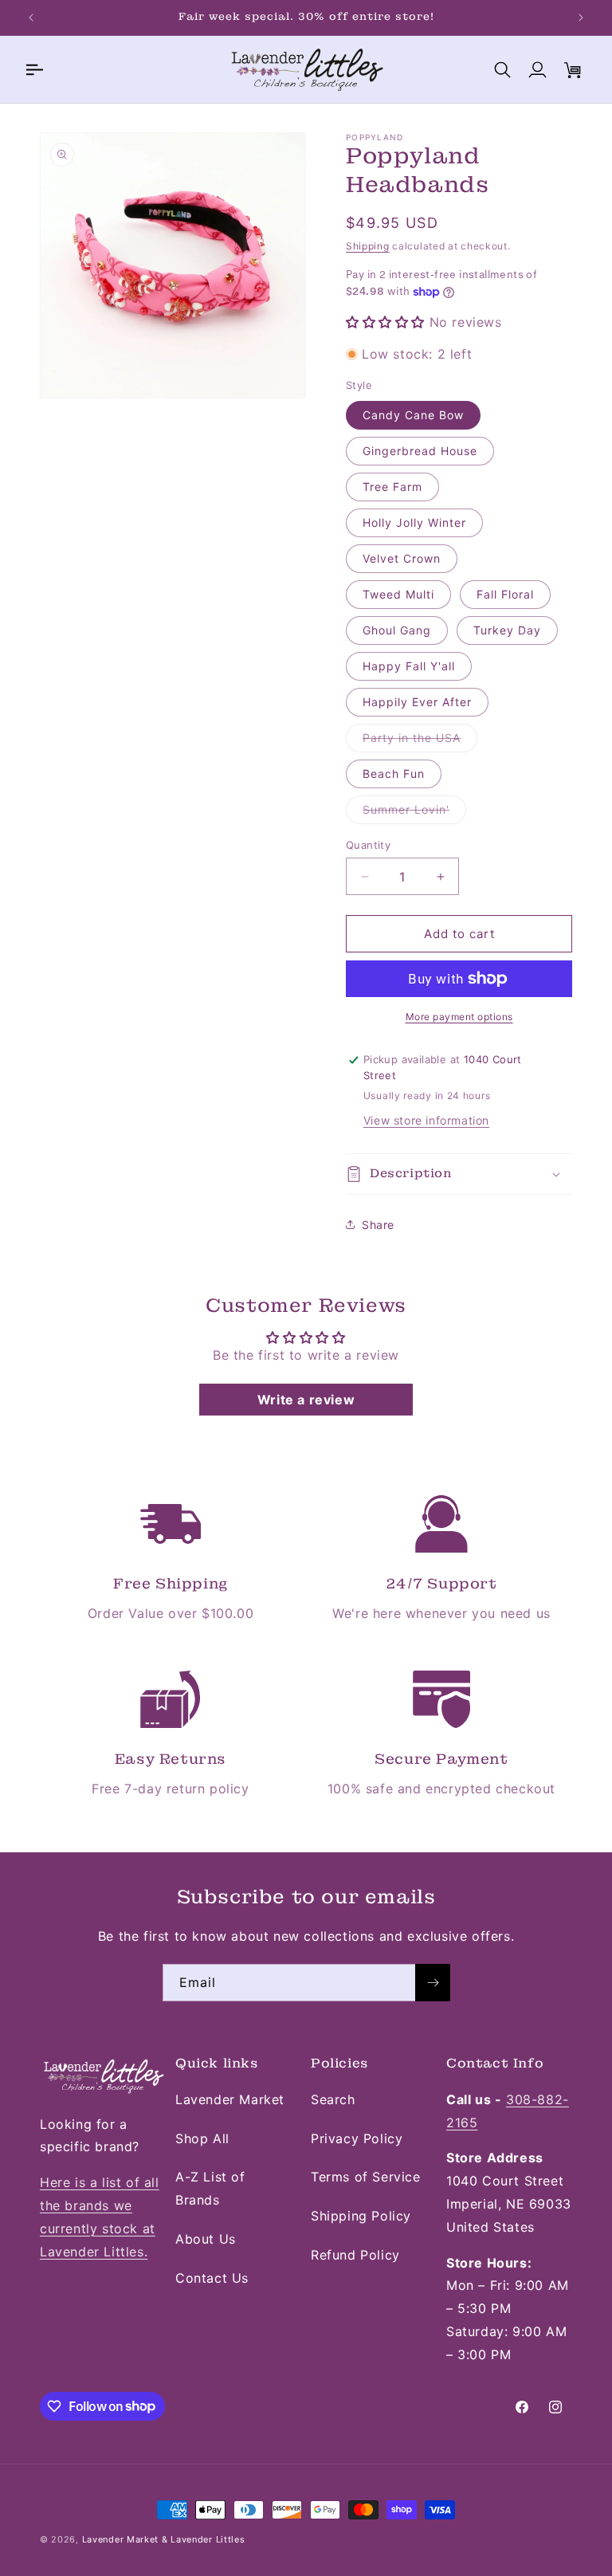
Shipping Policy (361, 2216)
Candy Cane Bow (413, 415)
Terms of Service (366, 2177)
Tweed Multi (398, 594)
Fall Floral (505, 594)
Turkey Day (507, 630)
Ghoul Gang (397, 630)
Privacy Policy (357, 2138)
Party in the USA (420, 741)
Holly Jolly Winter (414, 522)
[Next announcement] (581, 18)
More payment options (459, 1017)
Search (333, 2099)
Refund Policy (355, 2255)
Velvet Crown (402, 558)
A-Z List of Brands (210, 2188)
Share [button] (378, 1225)
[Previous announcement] (31, 18)
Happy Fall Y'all (409, 666)
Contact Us (212, 2278)
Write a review (306, 1400)
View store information (426, 1120)
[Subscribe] (433, 1983)
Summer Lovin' (414, 813)
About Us (206, 2239)
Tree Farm (392, 487)
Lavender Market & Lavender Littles (164, 2539)
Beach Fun (394, 774)
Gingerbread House (420, 451)
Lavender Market (230, 2099)
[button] (33, 69)
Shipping (368, 246)
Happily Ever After (417, 702)
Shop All (202, 2138)
